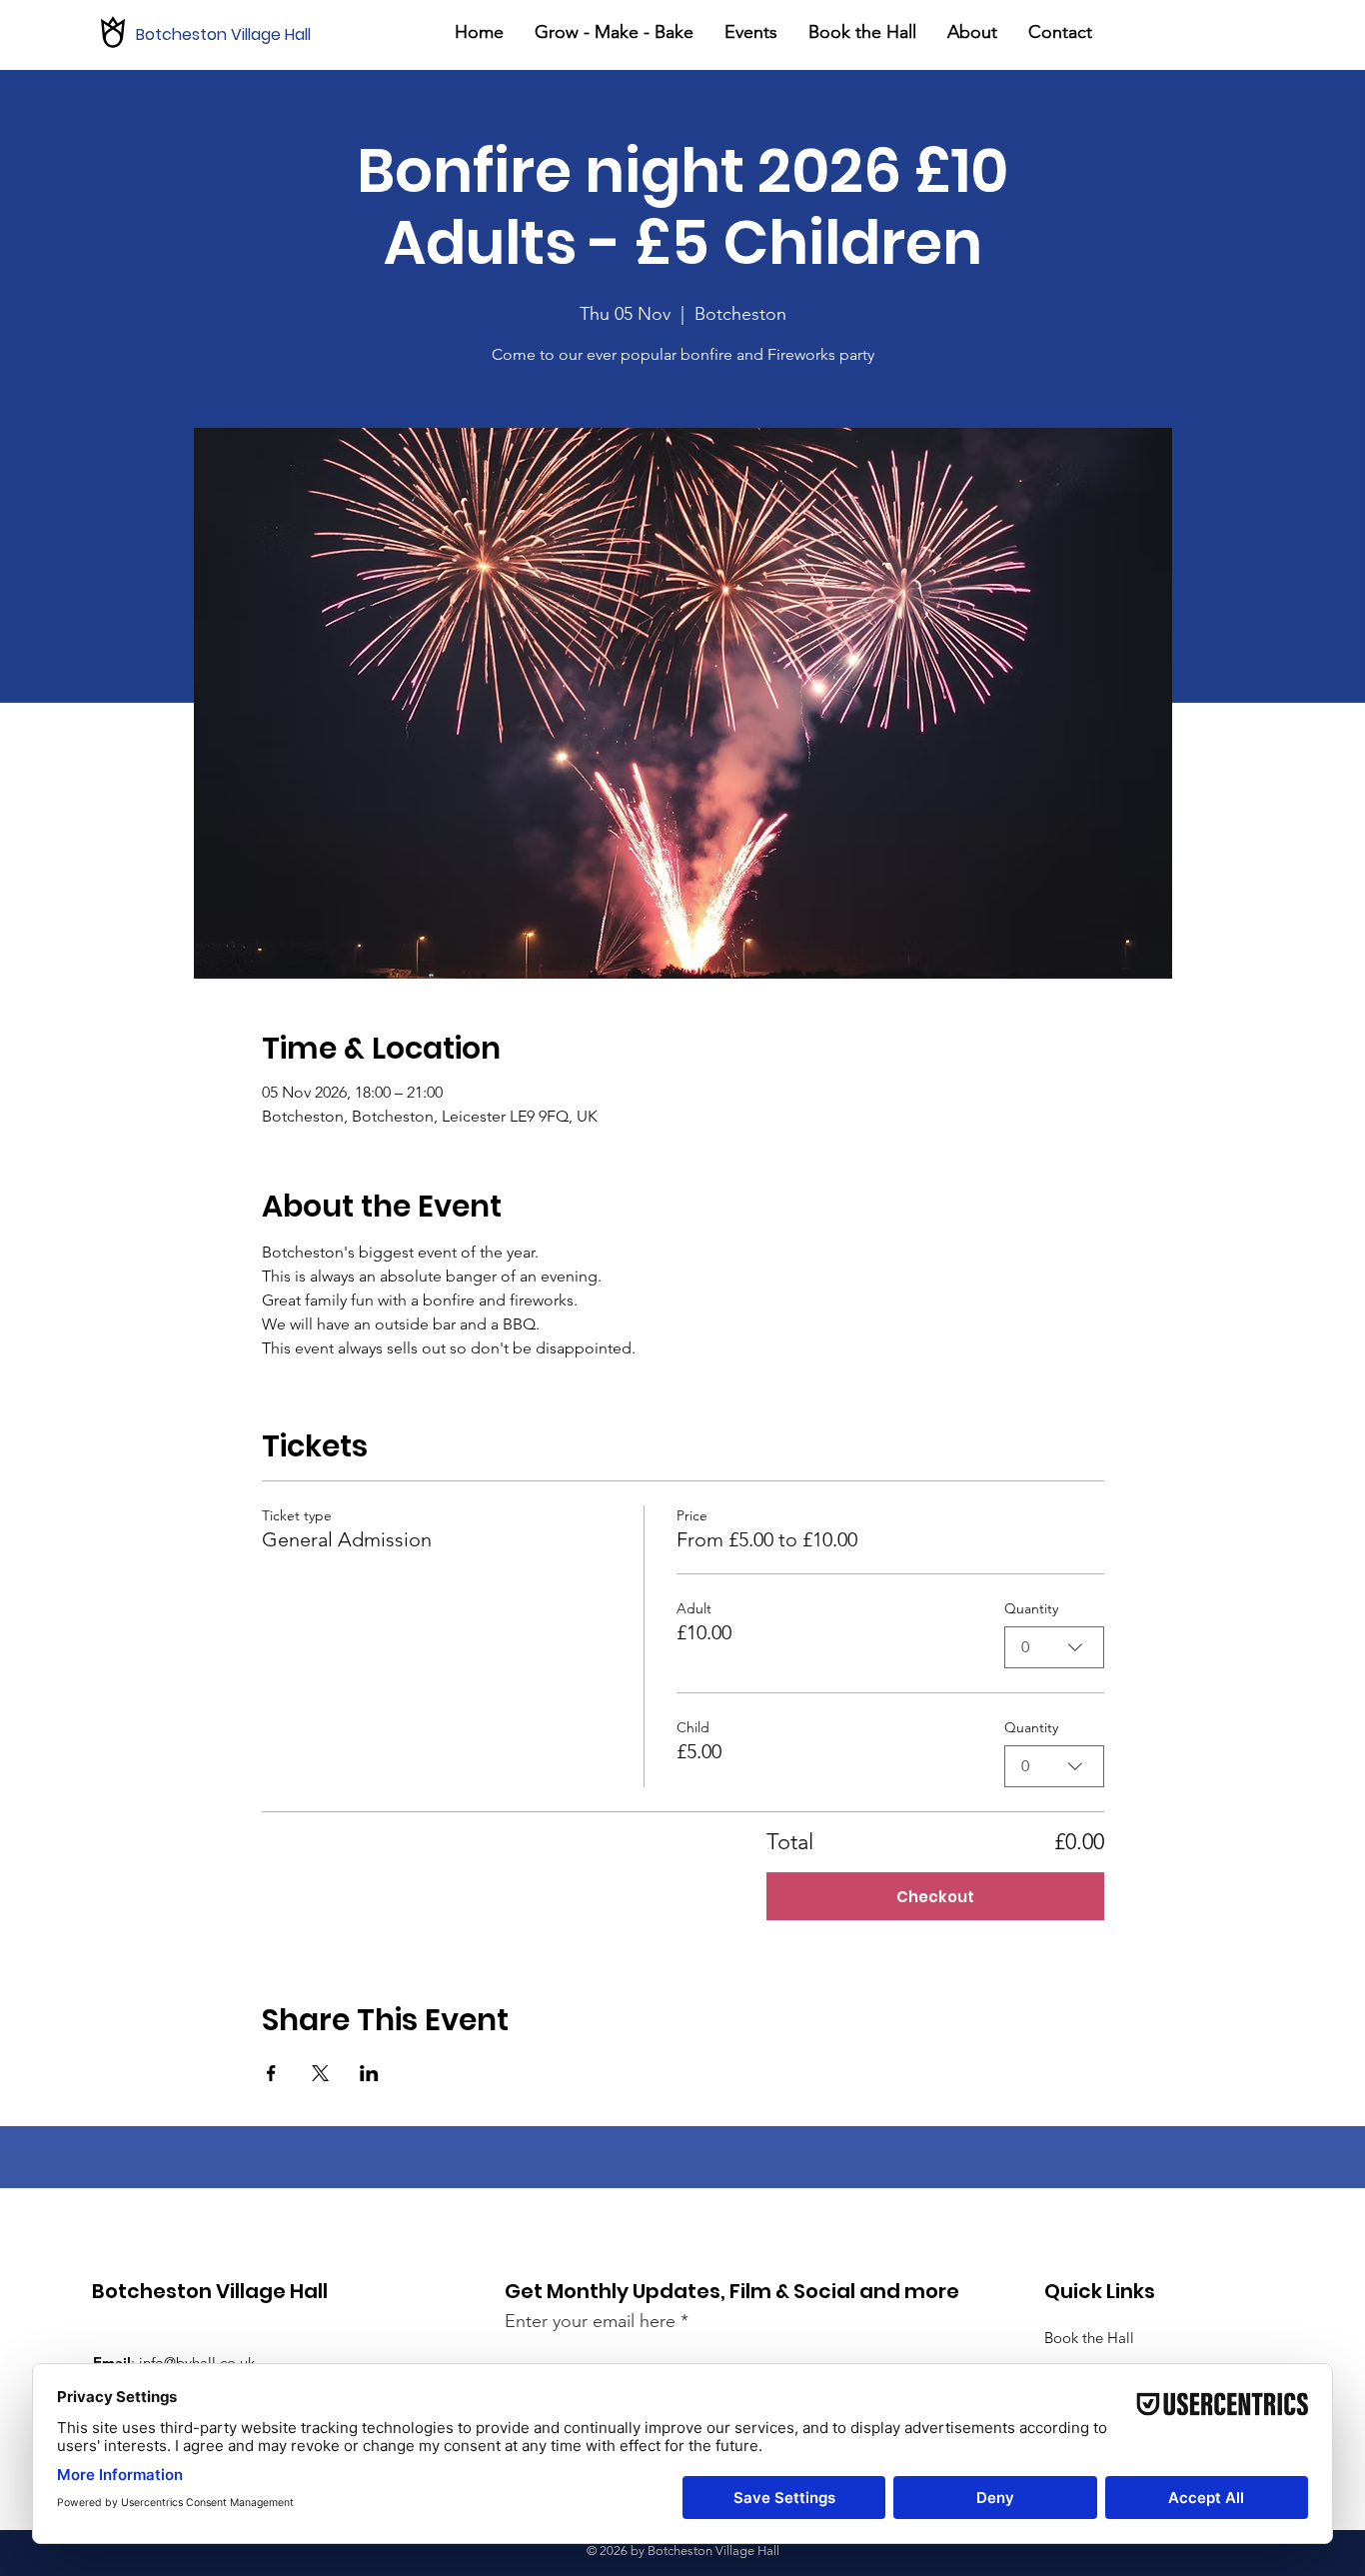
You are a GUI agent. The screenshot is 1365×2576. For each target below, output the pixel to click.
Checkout (935, 1897)
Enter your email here (590, 2321)
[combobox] (1054, 1647)
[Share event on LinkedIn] (369, 2073)
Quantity (1031, 1608)
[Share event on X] (320, 2073)
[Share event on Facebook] (271, 2073)
